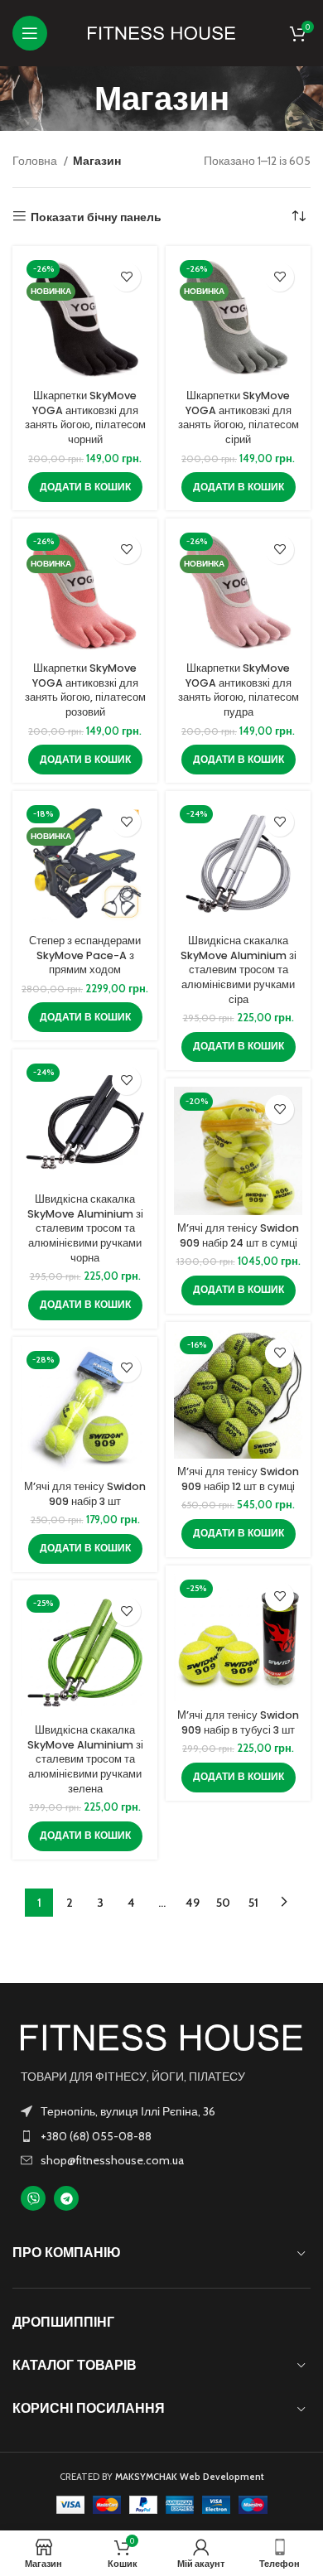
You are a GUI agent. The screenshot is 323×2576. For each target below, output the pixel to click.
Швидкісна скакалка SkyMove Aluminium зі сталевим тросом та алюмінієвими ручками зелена (85, 1759)
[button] (85, 487)
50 (223, 1903)
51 (253, 1903)
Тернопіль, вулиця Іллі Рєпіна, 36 (128, 2111)
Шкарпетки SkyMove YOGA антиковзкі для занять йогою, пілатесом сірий (239, 417)
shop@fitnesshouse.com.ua (112, 2160)
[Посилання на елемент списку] (161, 2136)
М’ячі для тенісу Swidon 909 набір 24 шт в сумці (238, 1235)
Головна (36, 161)
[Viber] (33, 2198)
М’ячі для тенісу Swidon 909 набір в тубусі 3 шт (238, 1722)
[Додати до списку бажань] (126, 277)
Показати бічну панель (96, 217)
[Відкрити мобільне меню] (30, 33)
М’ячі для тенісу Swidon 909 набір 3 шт (85, 1494)
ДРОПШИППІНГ (63, 2322)
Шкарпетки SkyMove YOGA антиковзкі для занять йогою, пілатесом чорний (85, 417)
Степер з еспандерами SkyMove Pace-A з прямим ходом (85, 955)
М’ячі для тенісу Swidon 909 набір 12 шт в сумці (238, 1479)
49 (193, 1903)
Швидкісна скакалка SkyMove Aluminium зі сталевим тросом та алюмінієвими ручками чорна (85, 1228)
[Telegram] (66, 2198)
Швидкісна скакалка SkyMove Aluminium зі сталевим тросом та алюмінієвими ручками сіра (239, 970)
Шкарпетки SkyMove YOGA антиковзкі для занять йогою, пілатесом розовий (85, 690)
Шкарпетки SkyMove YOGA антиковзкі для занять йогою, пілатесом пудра (239, 690)
